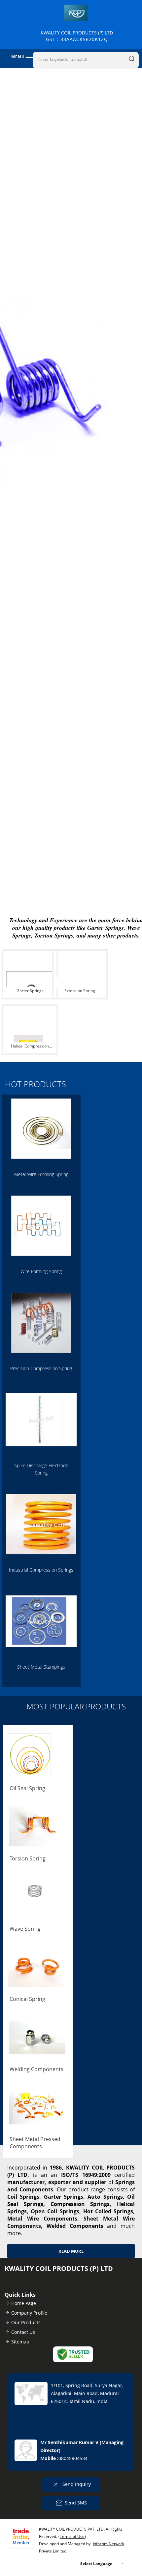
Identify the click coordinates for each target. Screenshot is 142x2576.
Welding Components (36, 2069)
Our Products (26, 2322)
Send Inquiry (76, 2484)
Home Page (24, 2303)
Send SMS (76, 2502)
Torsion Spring (28, 1858)
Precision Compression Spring (41, 1368)
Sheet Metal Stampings (41, 1667)
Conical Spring (27, 1999)
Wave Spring (25, 1929)
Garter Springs (30, 991)
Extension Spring (80, 991)
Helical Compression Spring (30, 1047)
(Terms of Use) (72, 2536)
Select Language (96, 2564)
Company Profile (29, 2313)
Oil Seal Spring (27, 1788)
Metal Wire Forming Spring (41, 1174)
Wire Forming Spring (41, 1271)
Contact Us (23, 2332)
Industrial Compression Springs (41, 1570)
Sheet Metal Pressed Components (35, 2143)
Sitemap (20, 2342)
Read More (71, 2251)
